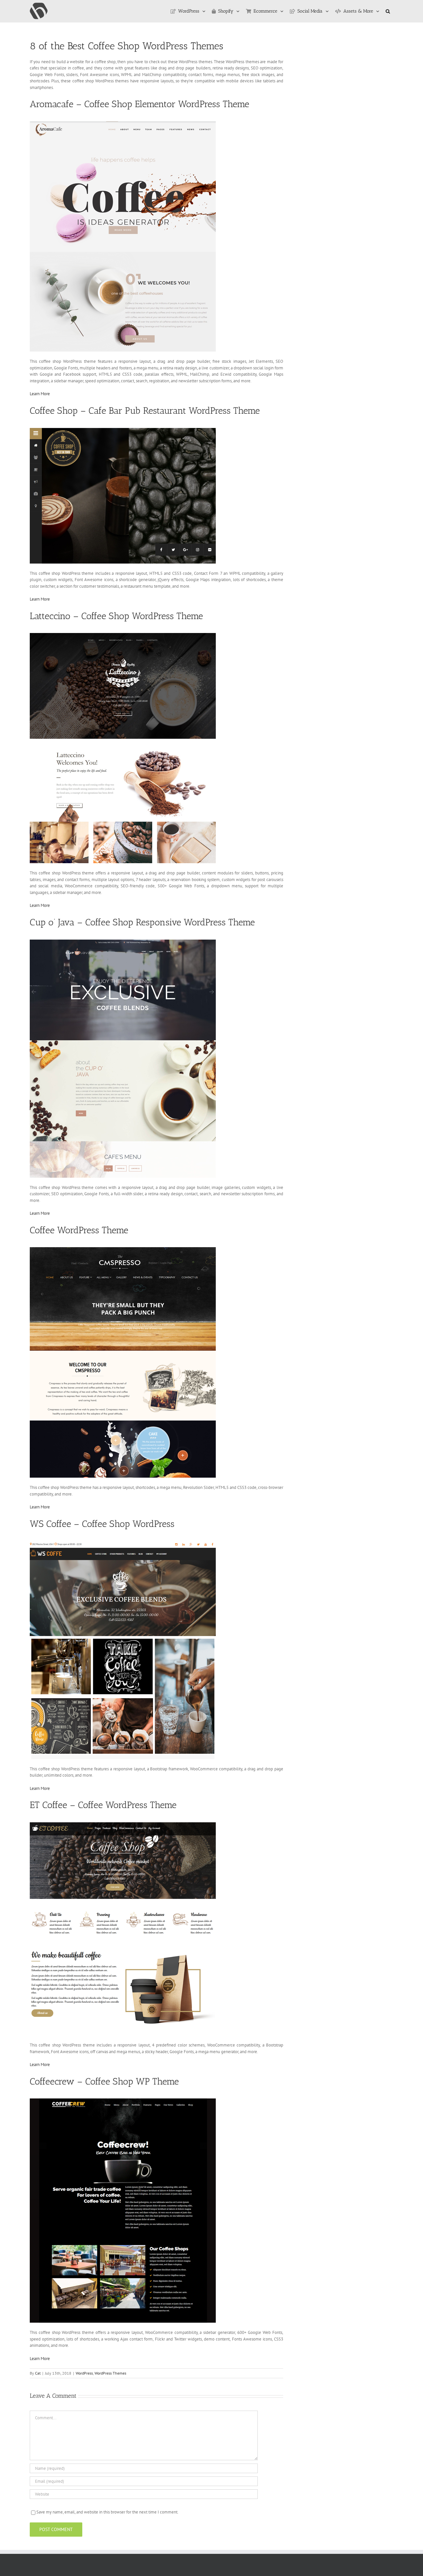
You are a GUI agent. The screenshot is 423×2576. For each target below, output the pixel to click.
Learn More (40, 394)
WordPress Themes (110, 2373)
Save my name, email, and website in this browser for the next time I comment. (107, 2512)
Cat (38, 2373)
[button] (388, 11)
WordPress (84, 2373)
